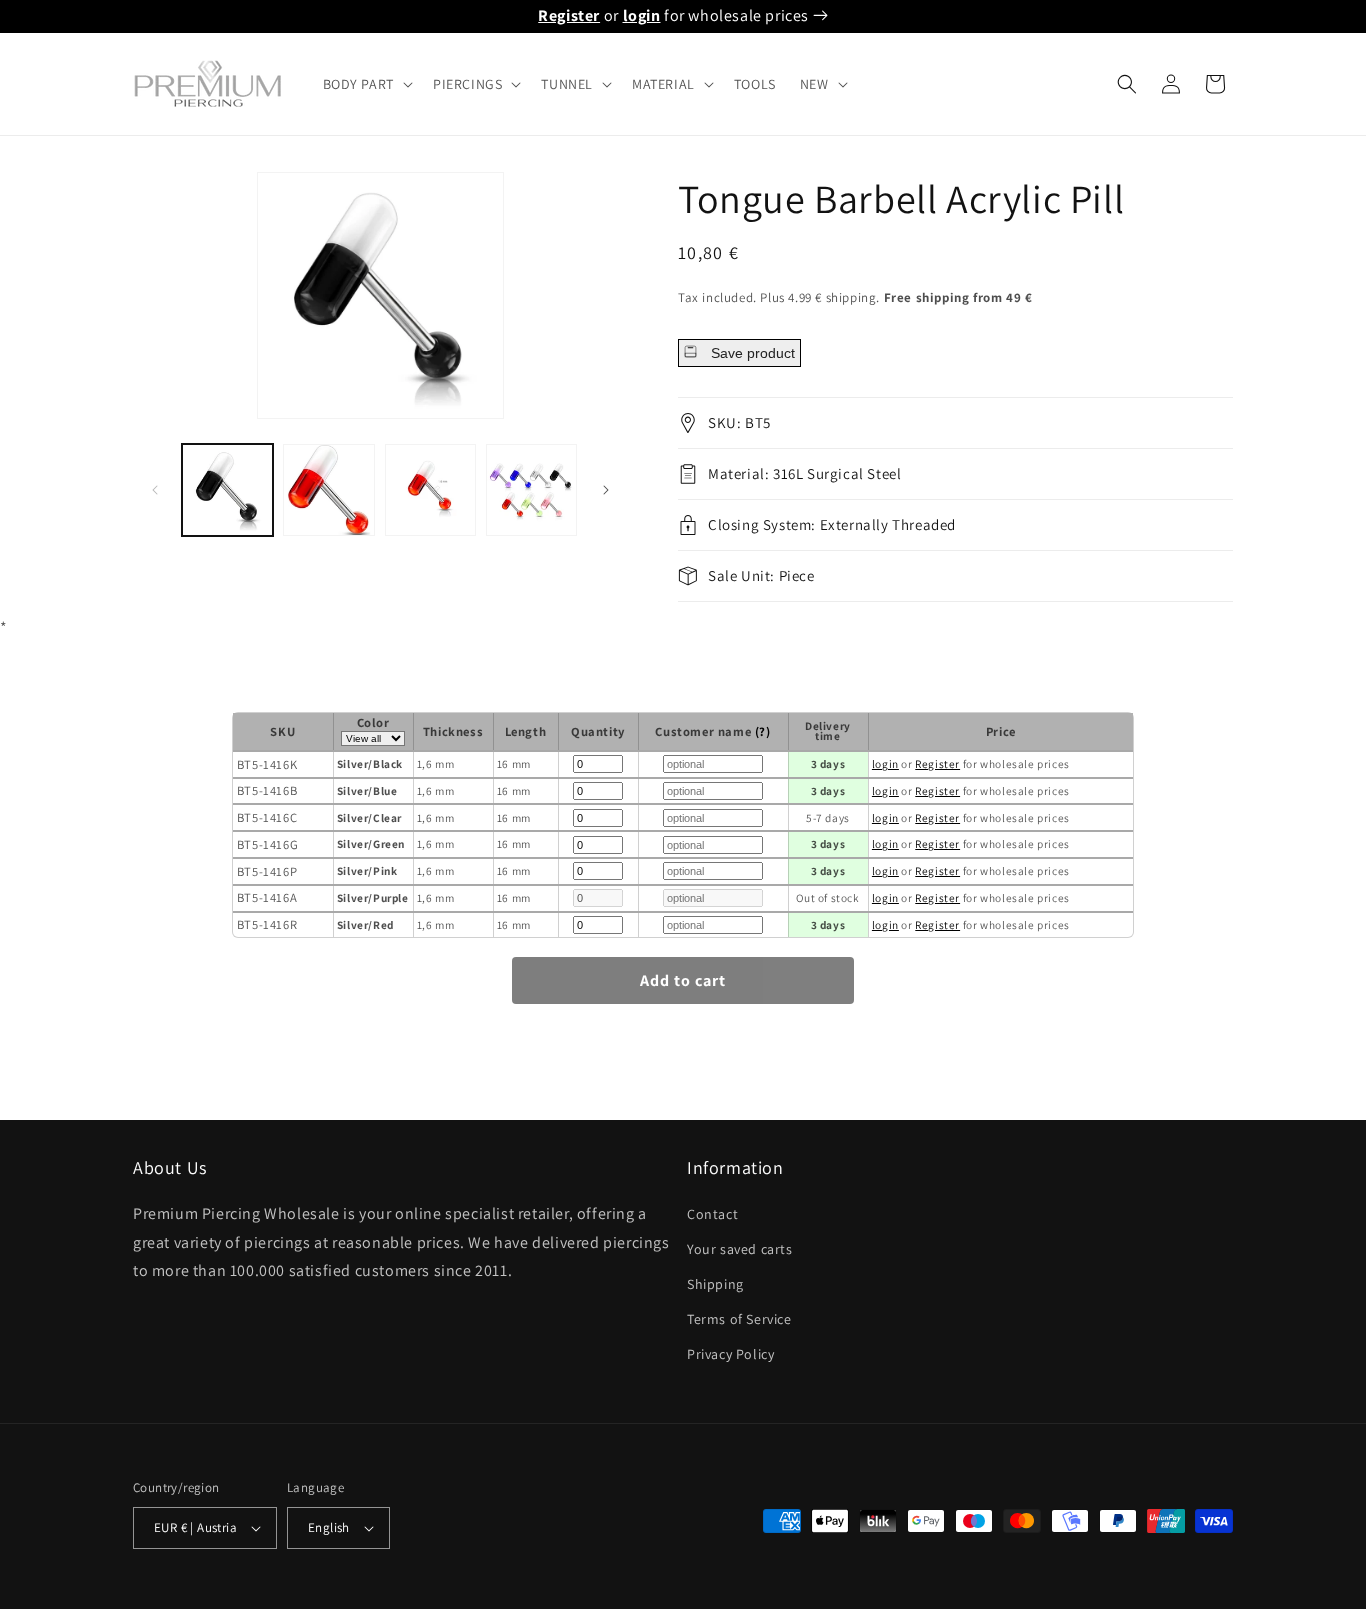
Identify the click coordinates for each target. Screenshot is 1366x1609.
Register (569, 15)
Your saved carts (740, 1249)
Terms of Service (739, 1319)
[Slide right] (606, 490)
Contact (712, 1214)
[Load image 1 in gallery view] (227, 489)
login (642, 15)
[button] (366, 84)
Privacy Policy (730, 1354)
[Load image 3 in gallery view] (430, 489)
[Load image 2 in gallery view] (328, 489)
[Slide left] (155, 490)
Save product (751, 353)
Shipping (715, 1284)
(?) (763, 731)
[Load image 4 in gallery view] (531, 489)
